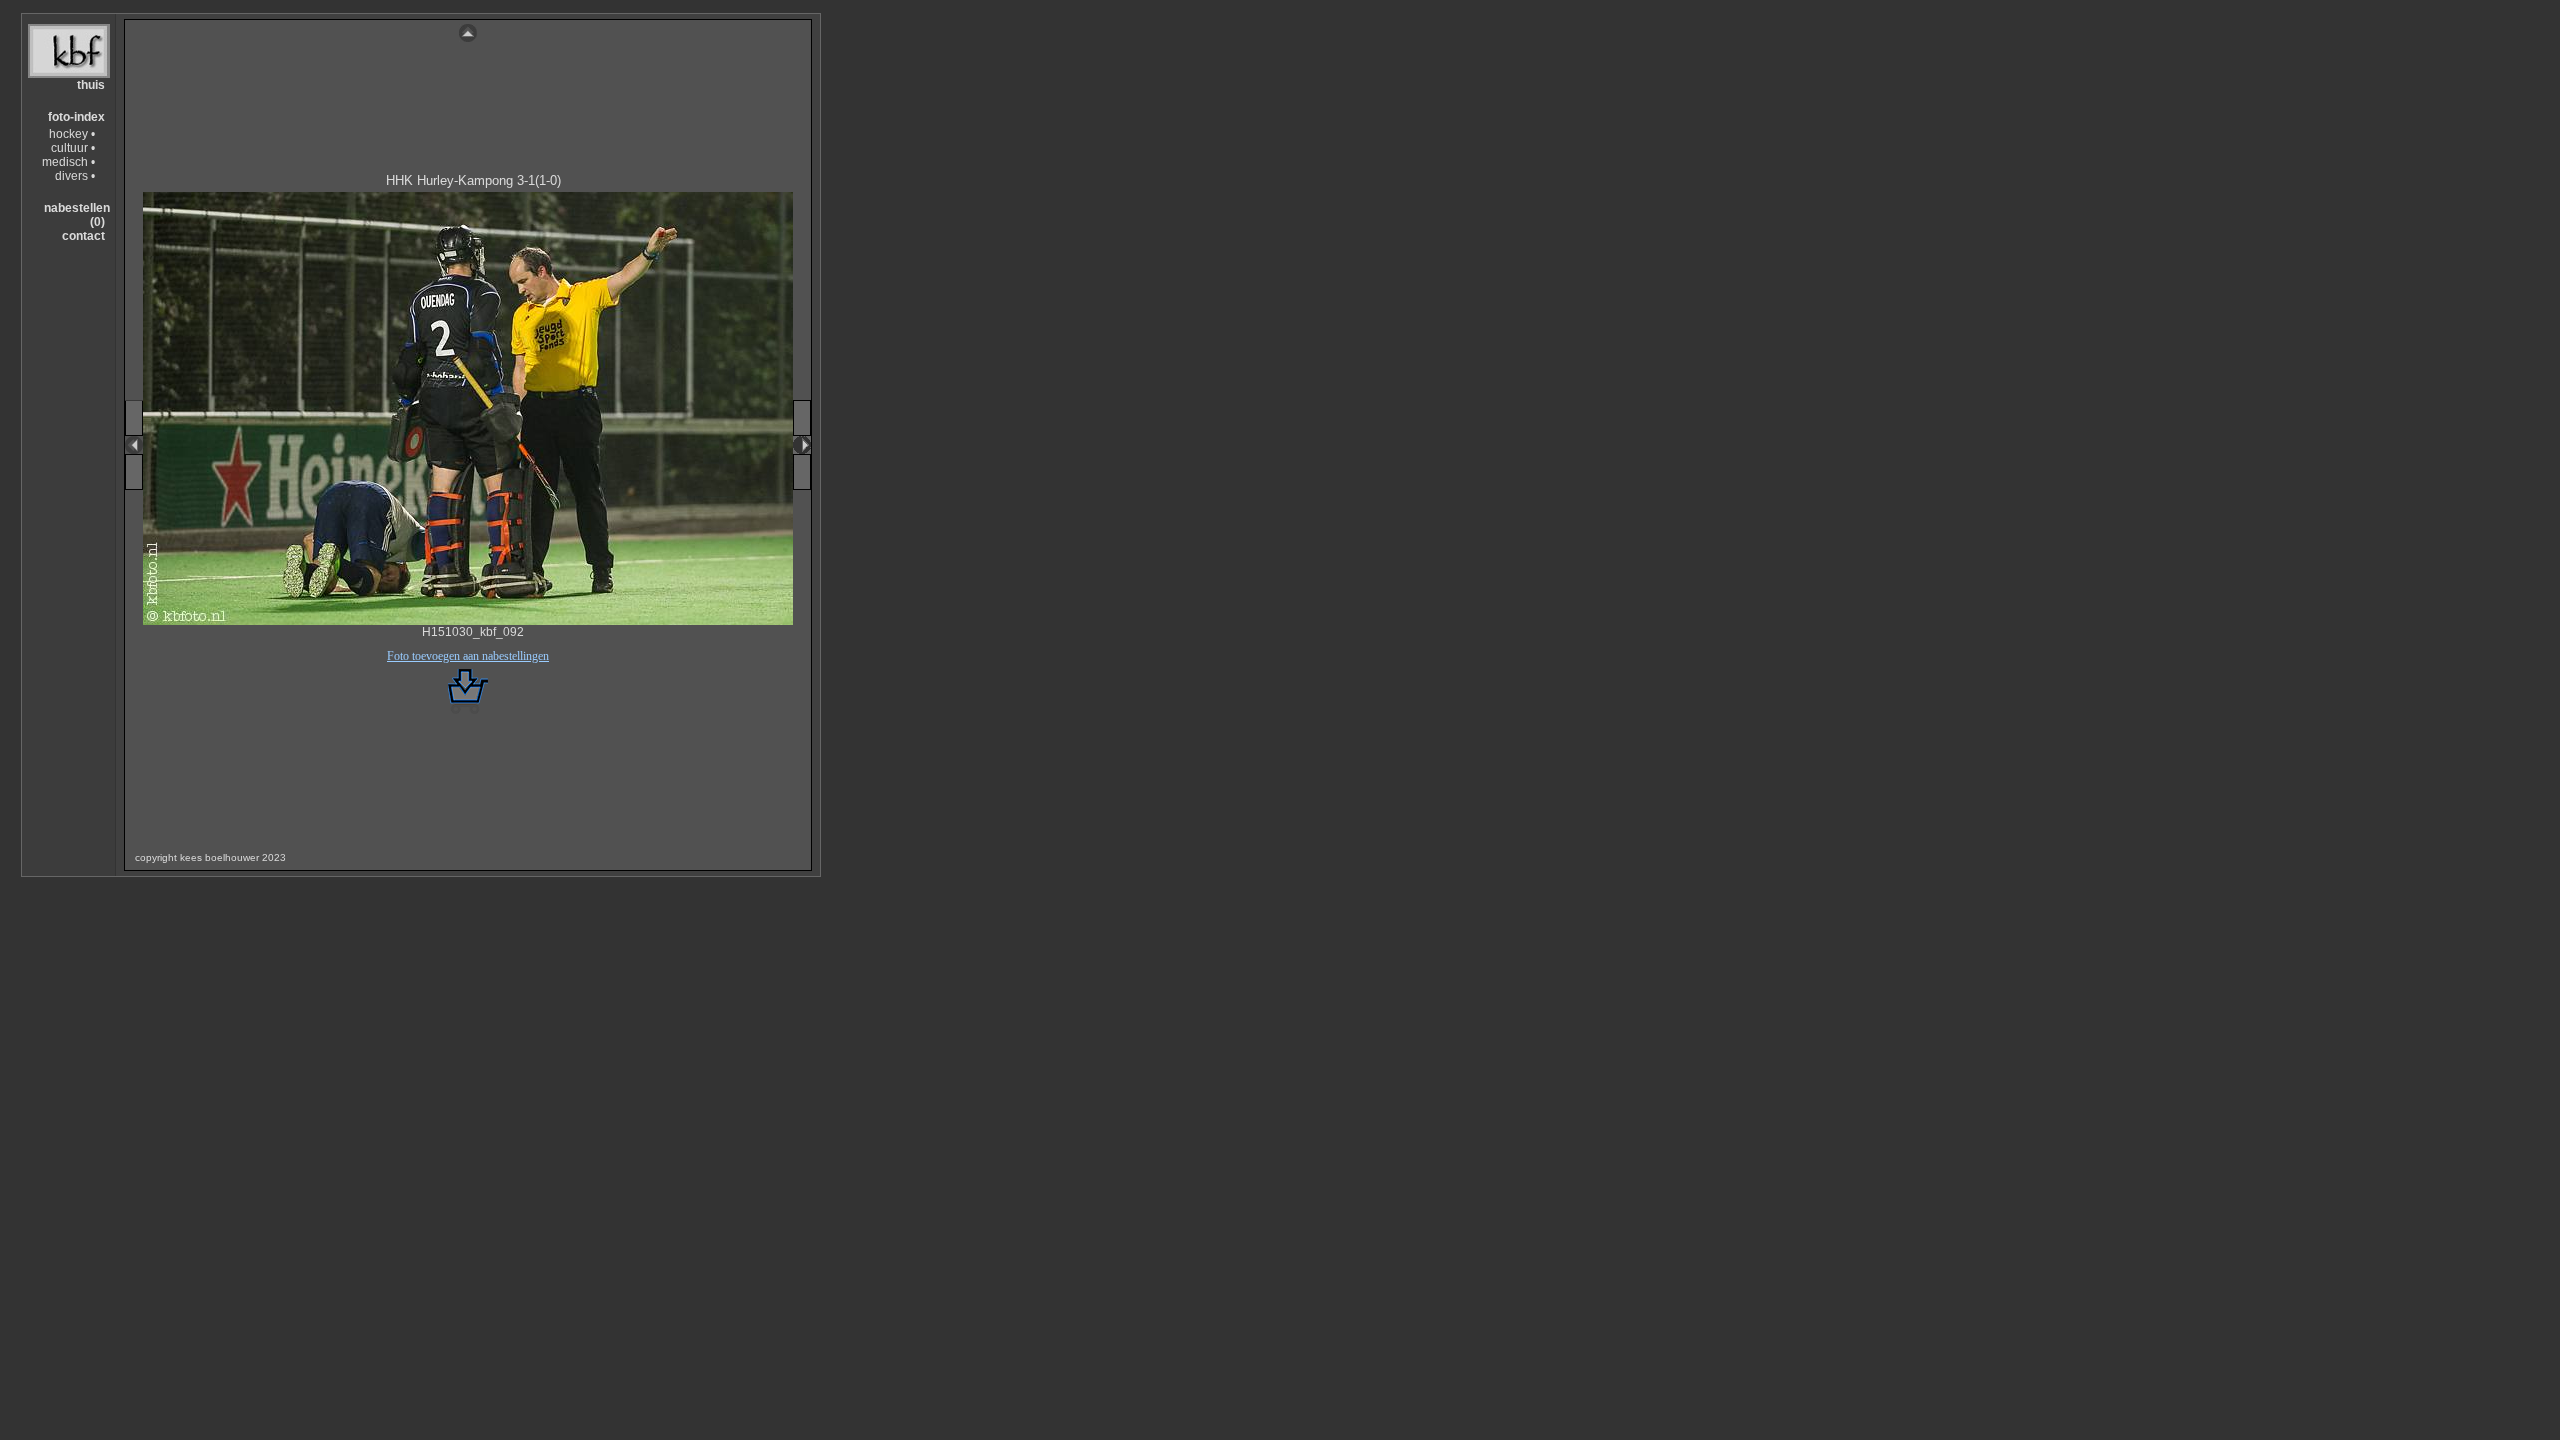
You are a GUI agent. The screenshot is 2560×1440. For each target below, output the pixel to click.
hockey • (72, 134)
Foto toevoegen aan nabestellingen (468, 656)
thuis (91, 85)
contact (83, 236)
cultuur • (73, 148)
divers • (75, 176)
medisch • (68, 162)
